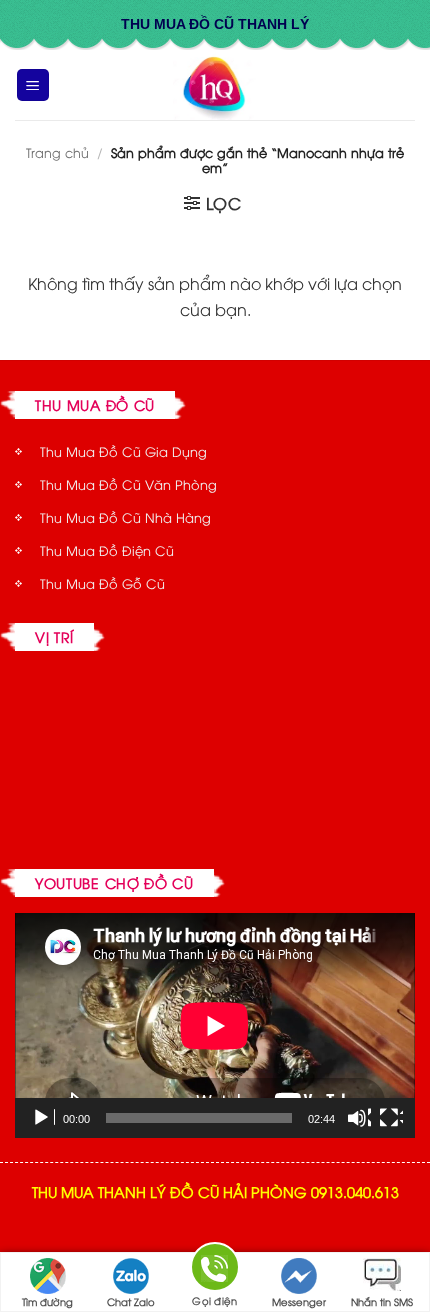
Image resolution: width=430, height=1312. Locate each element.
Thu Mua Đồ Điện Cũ (107, 550)
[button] (33, 85)
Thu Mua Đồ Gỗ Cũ (102, 583)
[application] (215, 1025)
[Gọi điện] (215, 1270)
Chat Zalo (131, 1301)
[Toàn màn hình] (391, 1118)
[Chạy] (43, 1118)
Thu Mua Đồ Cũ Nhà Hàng (125, 517)
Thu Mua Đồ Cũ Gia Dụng (123, 451)
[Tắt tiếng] (359, 1118)
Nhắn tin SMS (382, 1301)
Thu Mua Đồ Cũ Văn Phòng (128, 484)
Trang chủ (57, 152)
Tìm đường (47, 1301)
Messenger (299, 1301)
